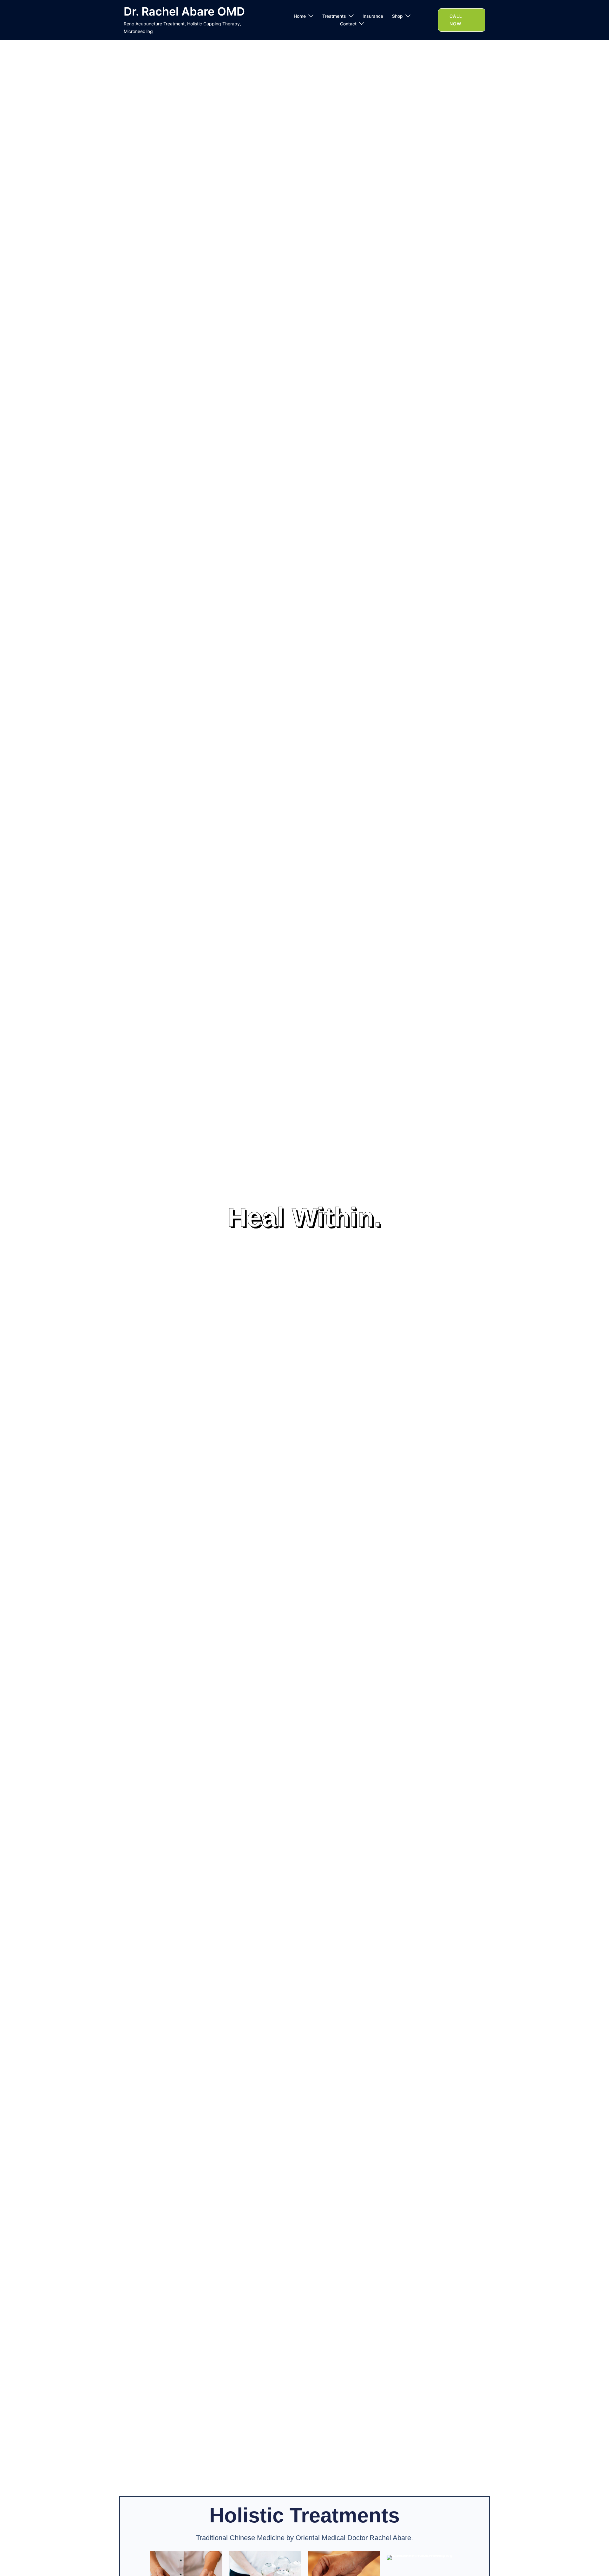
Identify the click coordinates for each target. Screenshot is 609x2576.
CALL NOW (456, 20)
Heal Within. (304, 1217)
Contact (348, 24)
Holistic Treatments (304, 2515)
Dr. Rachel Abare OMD (184, 11)
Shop (397, 16)
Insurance (373, 16)
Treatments (334, 16)
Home (300, 16)
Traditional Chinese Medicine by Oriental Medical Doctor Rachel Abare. (304, 2538)
